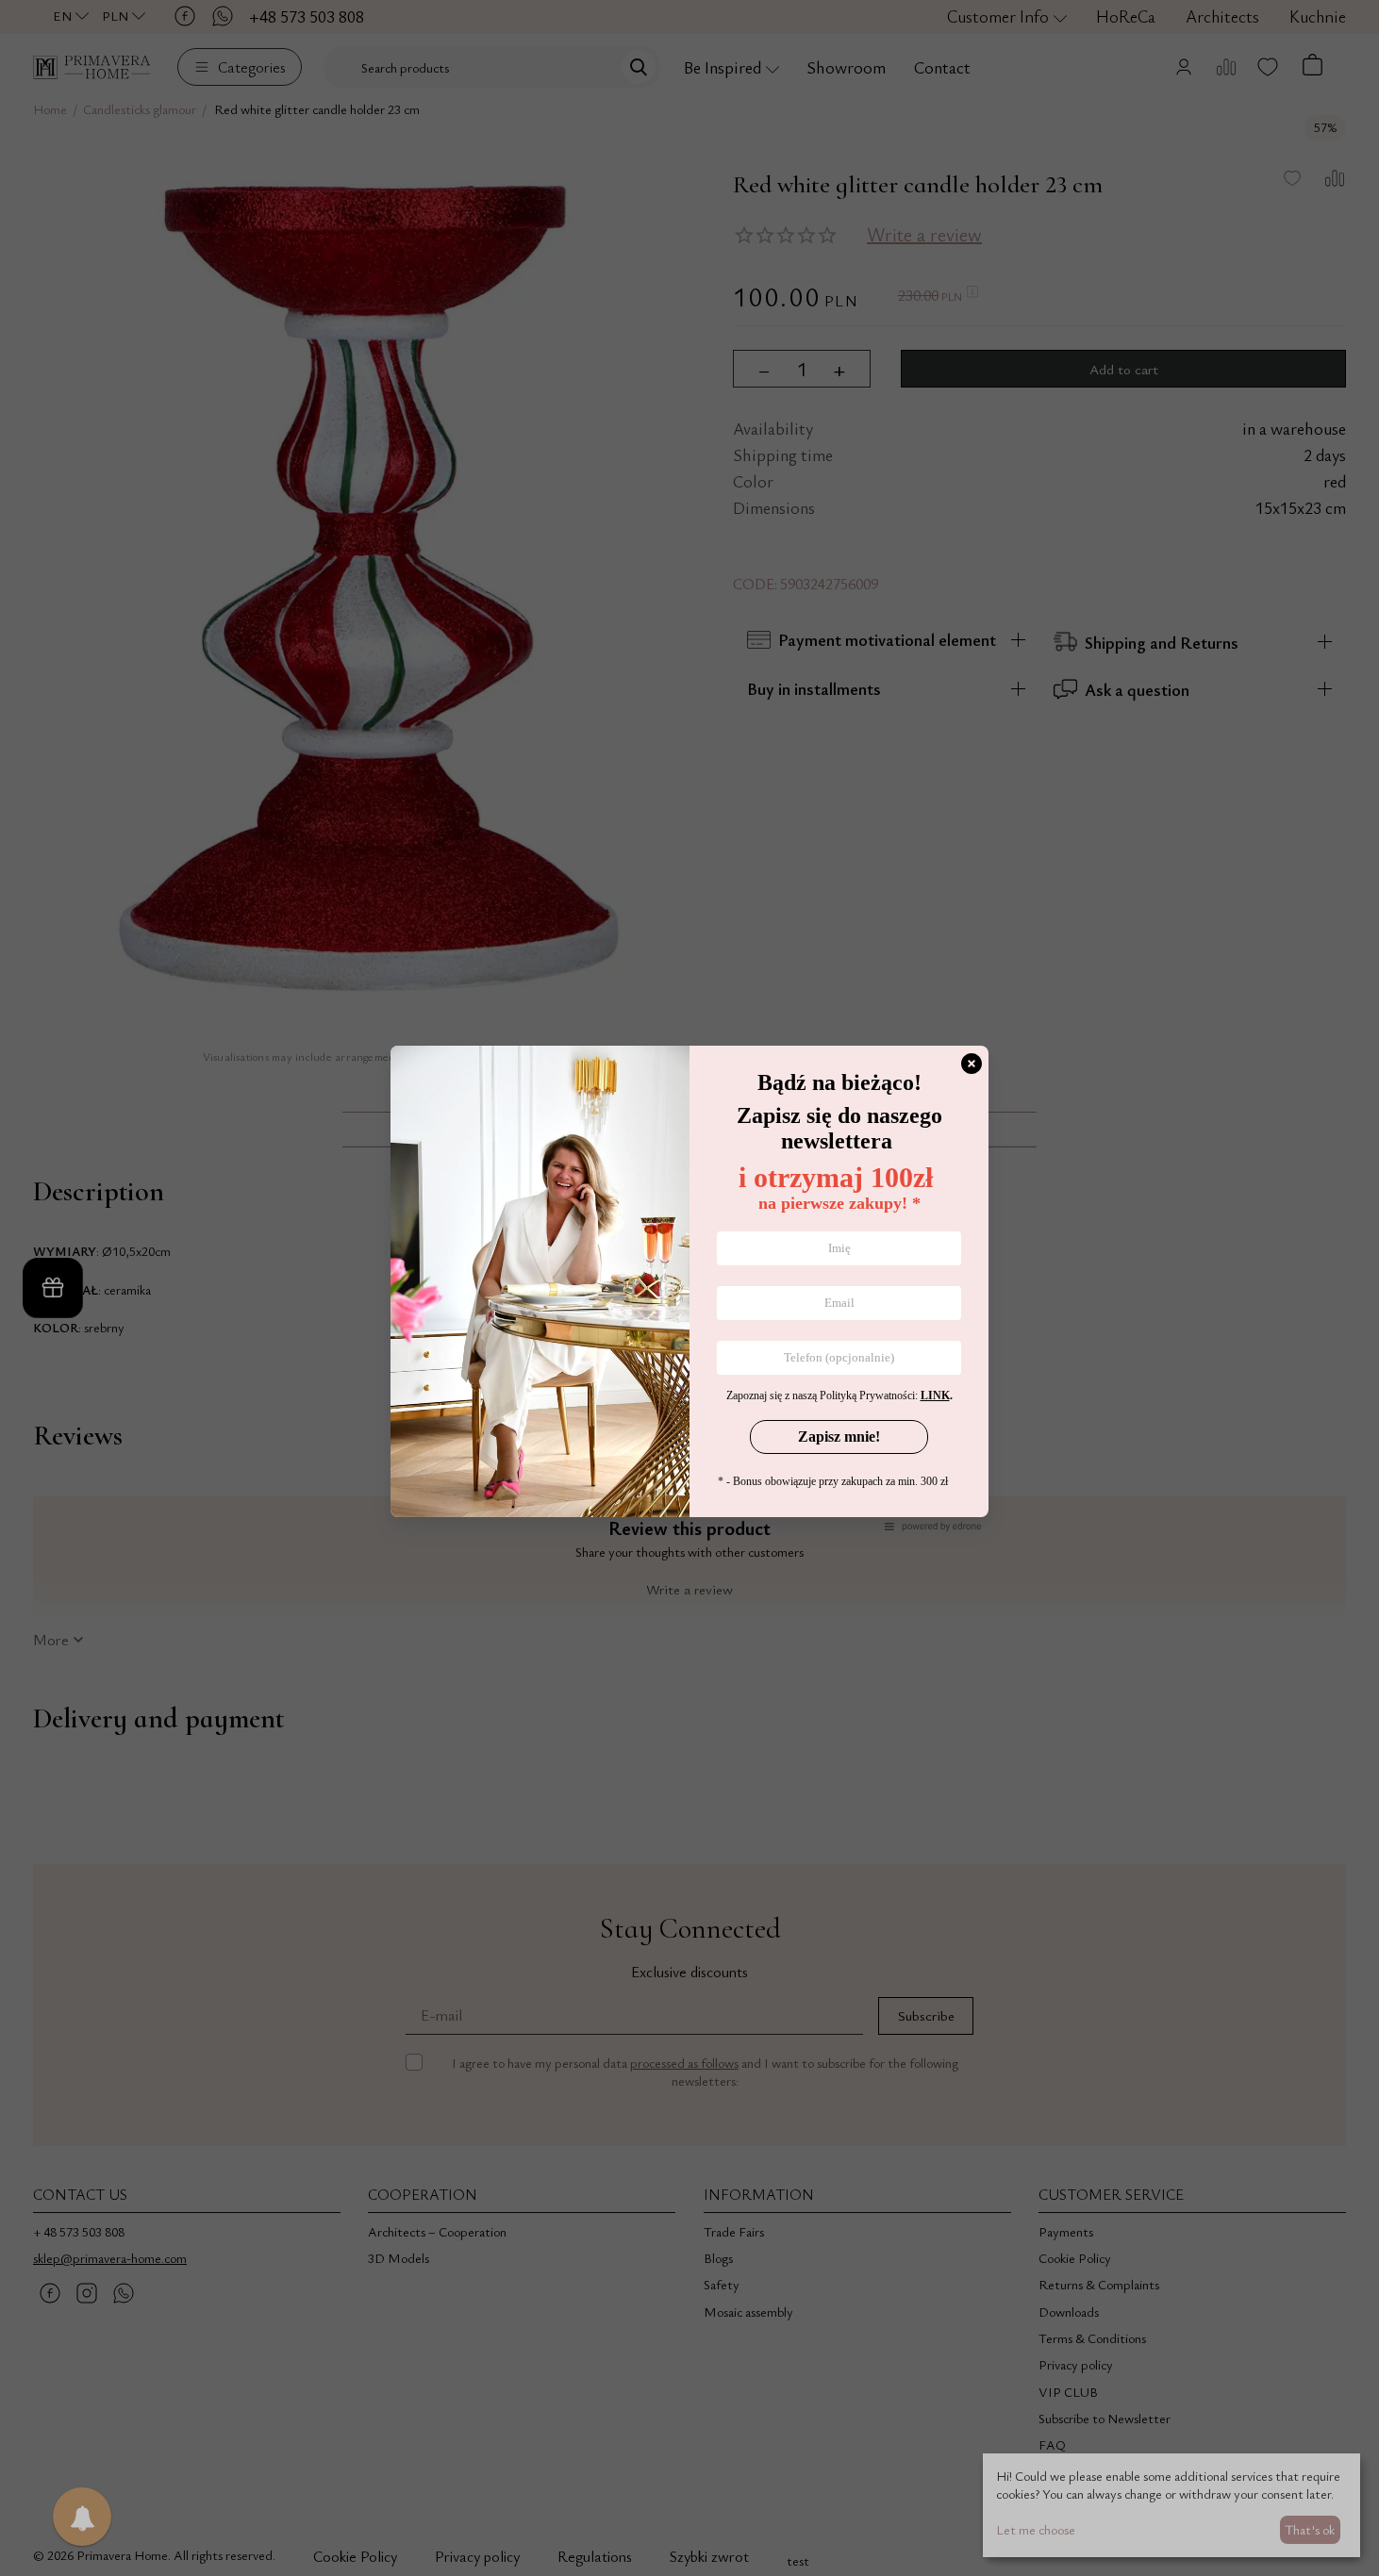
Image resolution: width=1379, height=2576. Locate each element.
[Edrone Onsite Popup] (689, 1288)
